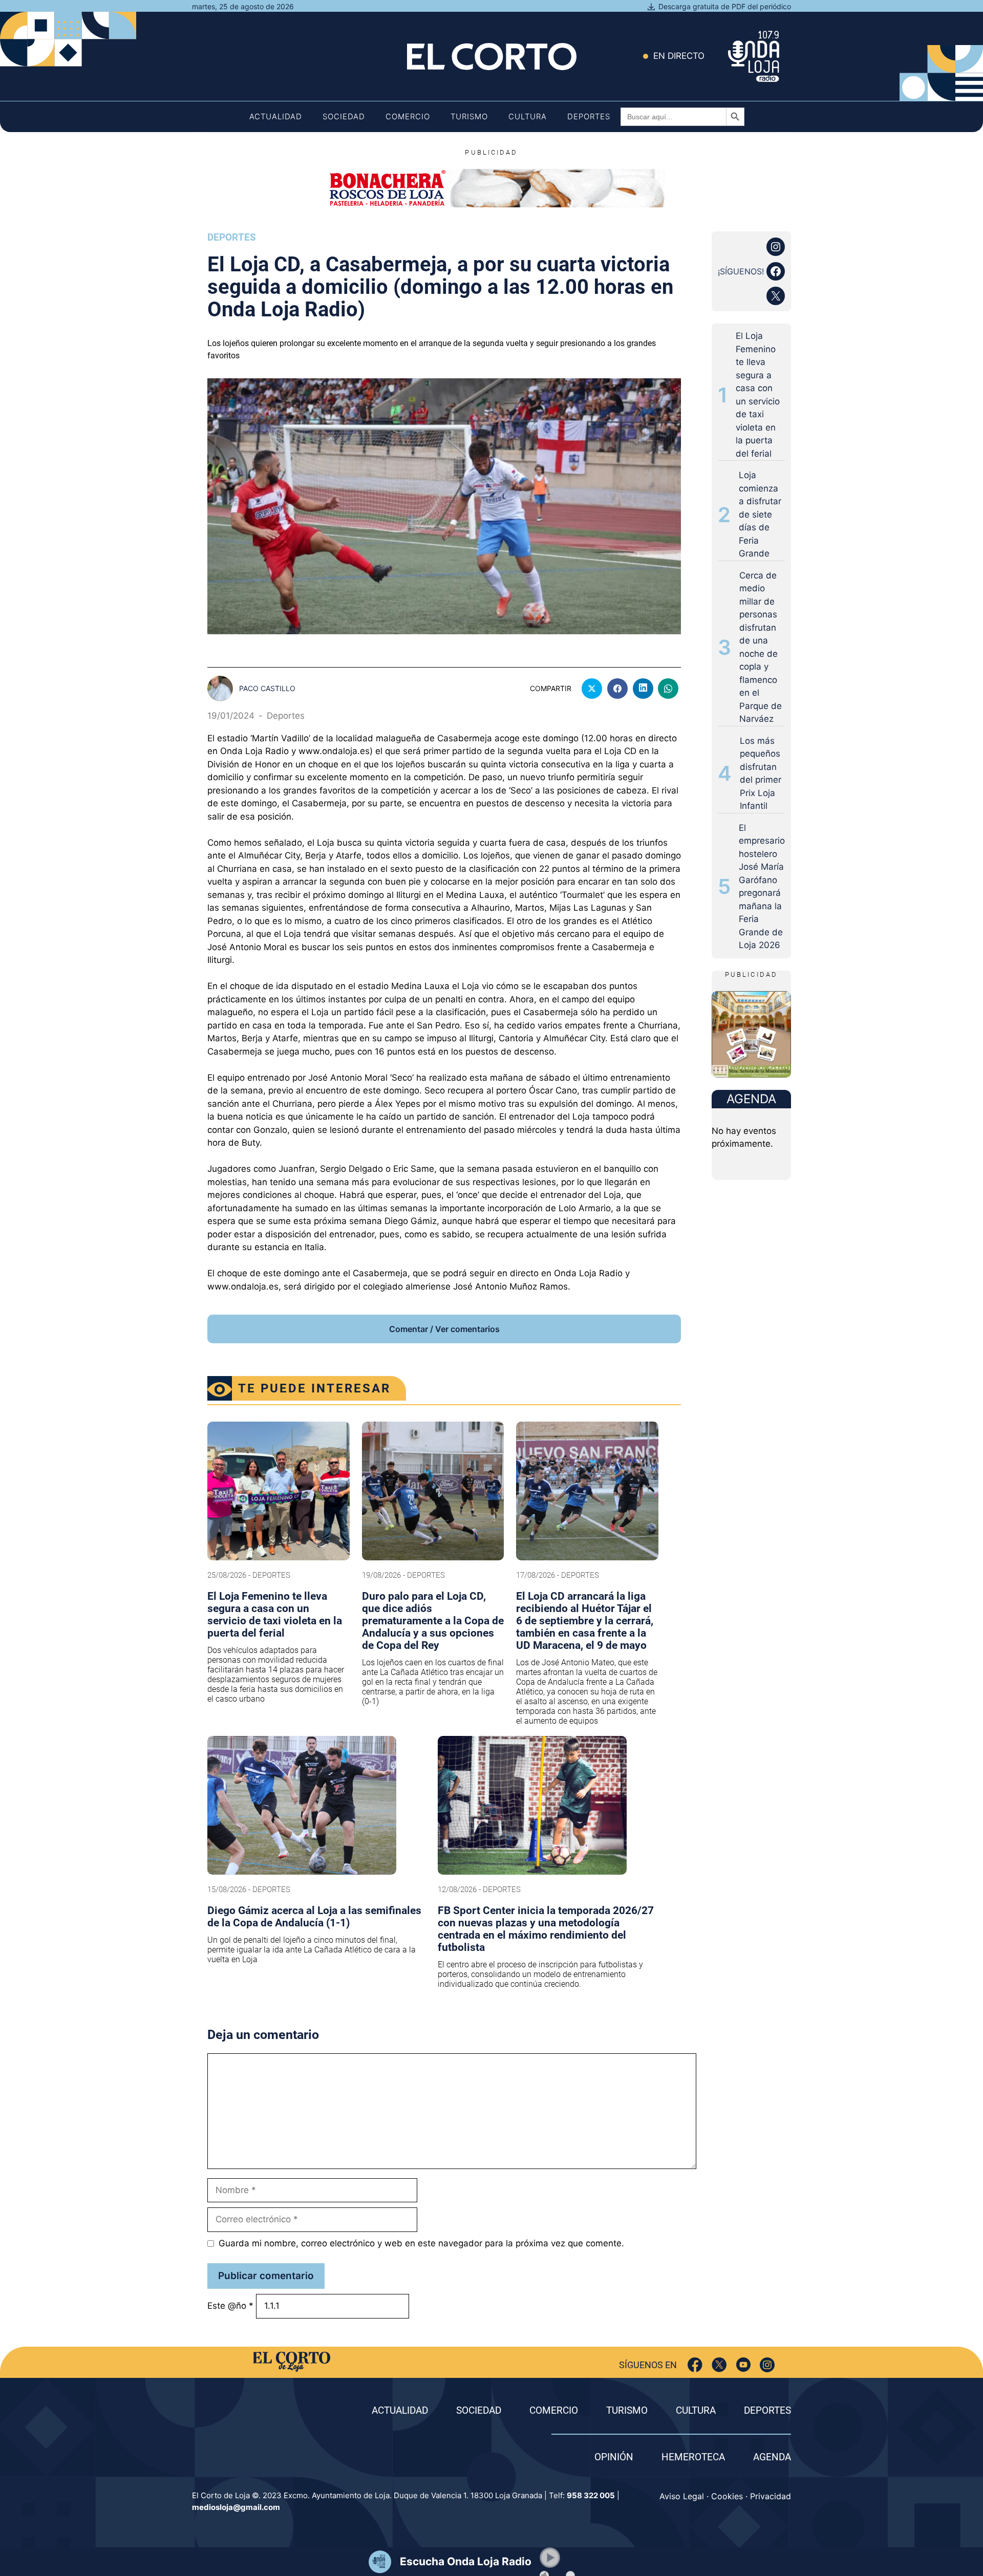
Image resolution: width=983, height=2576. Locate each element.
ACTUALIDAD (400, 2410)
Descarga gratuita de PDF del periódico (725, 6)
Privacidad (771, 2496)
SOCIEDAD (479, 2410)
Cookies (727, 2496)
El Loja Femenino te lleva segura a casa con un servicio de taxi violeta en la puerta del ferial (758, 395)
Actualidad (276, 116)
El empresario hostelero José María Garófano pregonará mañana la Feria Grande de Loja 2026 (762, 887)
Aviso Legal (682, 2496)
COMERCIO (554, 2410)
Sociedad (344, 116)
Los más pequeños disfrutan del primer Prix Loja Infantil (761, 774)
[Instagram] (767, 2365)
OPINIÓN (614, 2457)
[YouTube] (743, 2365)
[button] (550, 2558)
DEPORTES (767, 2410)
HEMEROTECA (693, 2457)
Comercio (408, 116)
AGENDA (772, 2457)
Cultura (528, 116)
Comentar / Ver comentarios (444, 1329)
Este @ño (230, 2306)
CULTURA (696, 2410)
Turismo (469, 116)
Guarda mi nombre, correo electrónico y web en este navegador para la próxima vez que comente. (421, 2243)
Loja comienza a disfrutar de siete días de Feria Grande (760, 514)
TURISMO (627, 2410)
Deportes (589, 116)
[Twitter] (719, 2365)
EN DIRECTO (679, 56)
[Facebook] (695, 2365)
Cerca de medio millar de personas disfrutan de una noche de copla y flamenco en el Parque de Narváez (761, 647)
